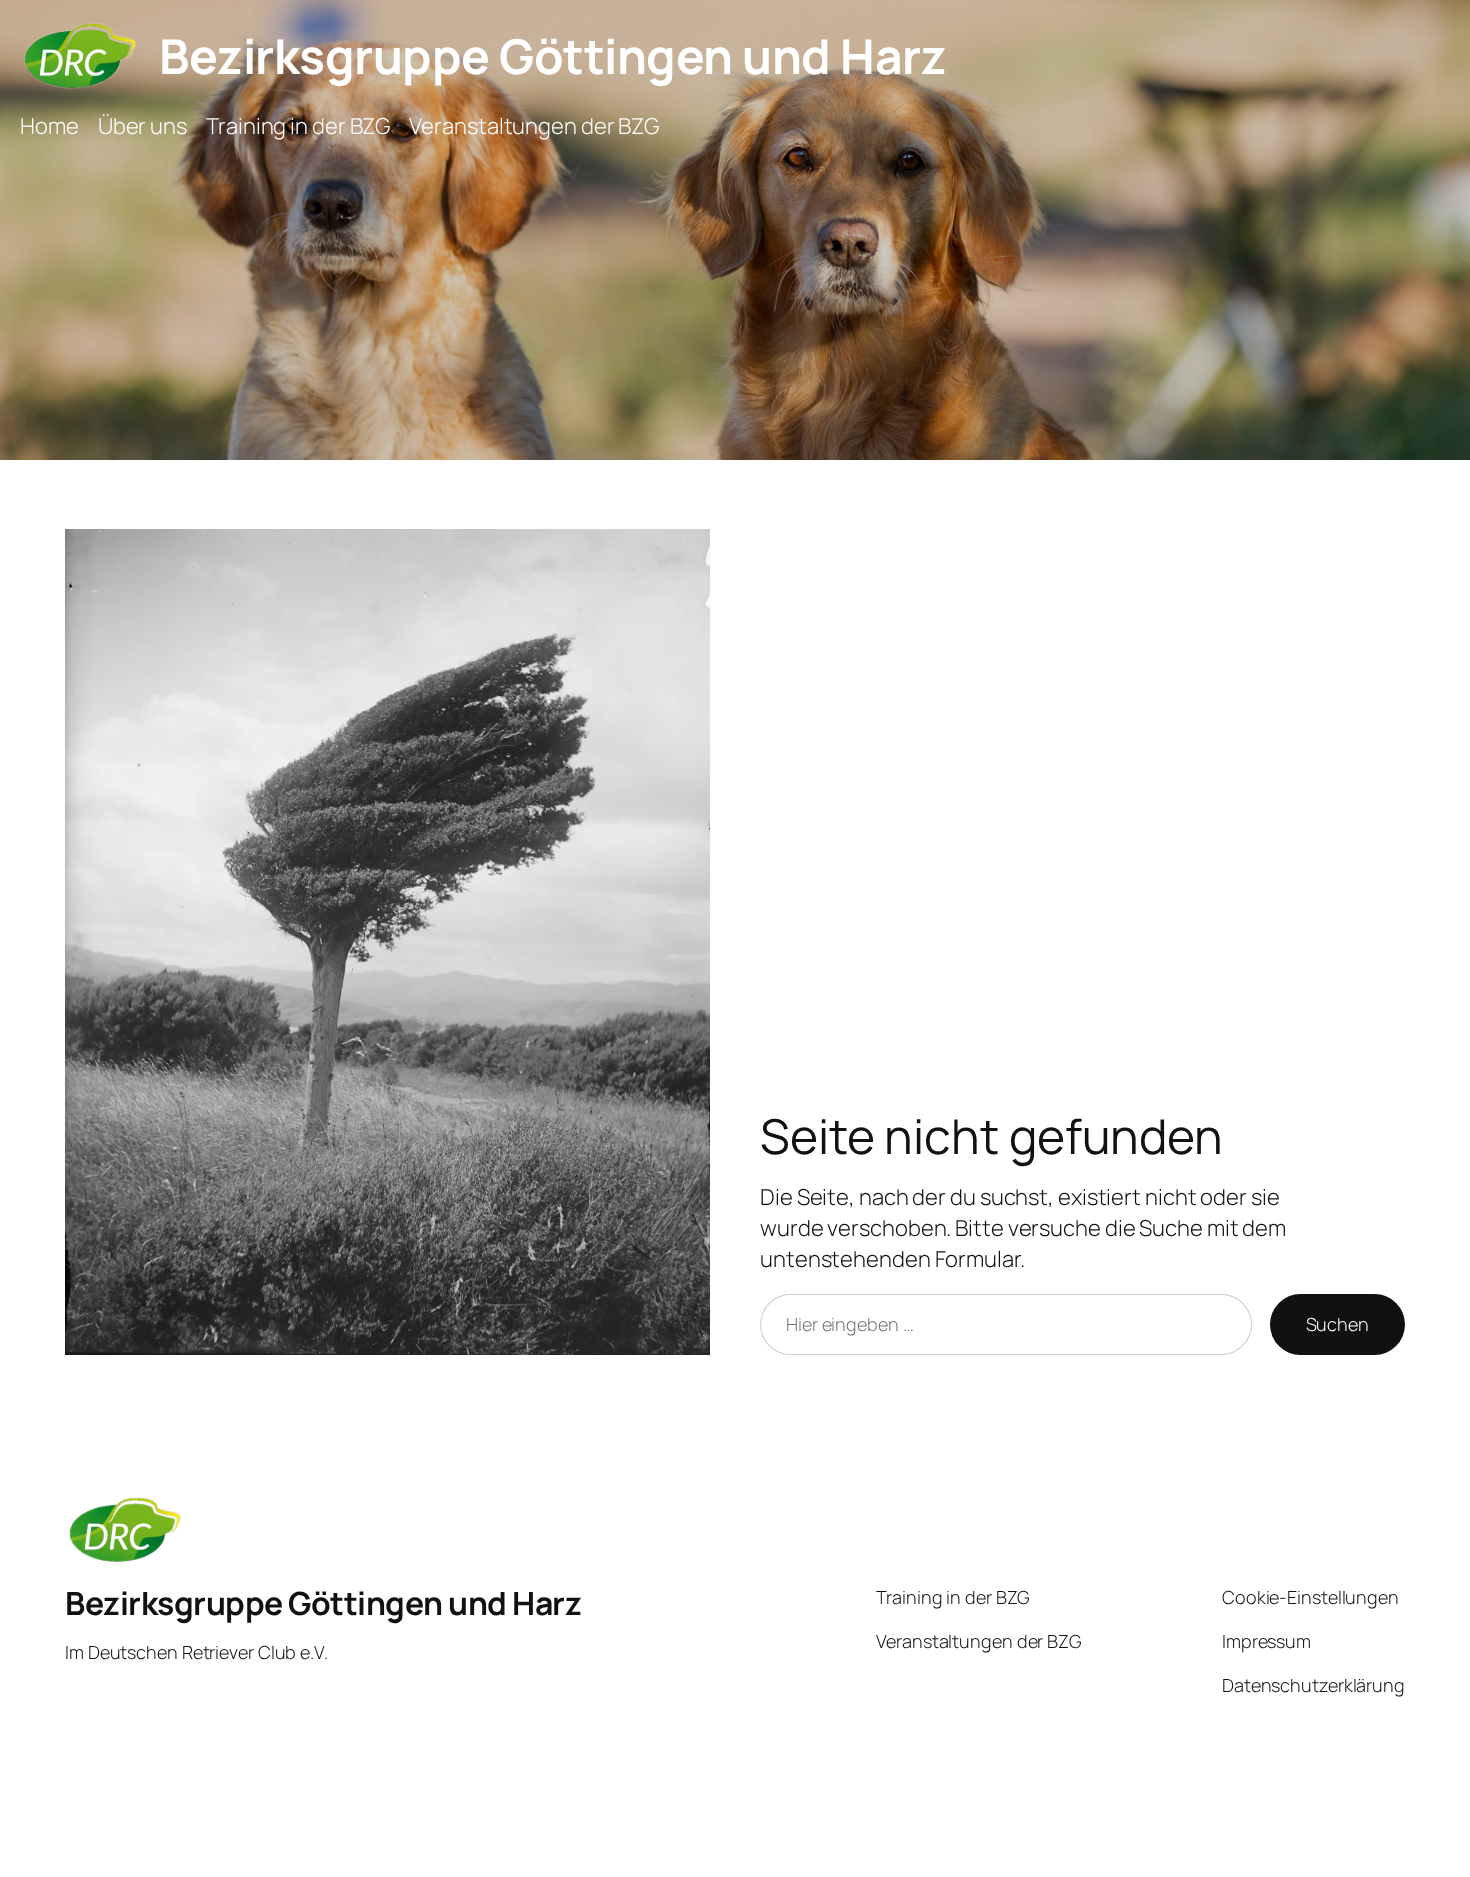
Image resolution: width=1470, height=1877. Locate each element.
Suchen (1337, 1324)
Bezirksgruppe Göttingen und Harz (552, 55)
